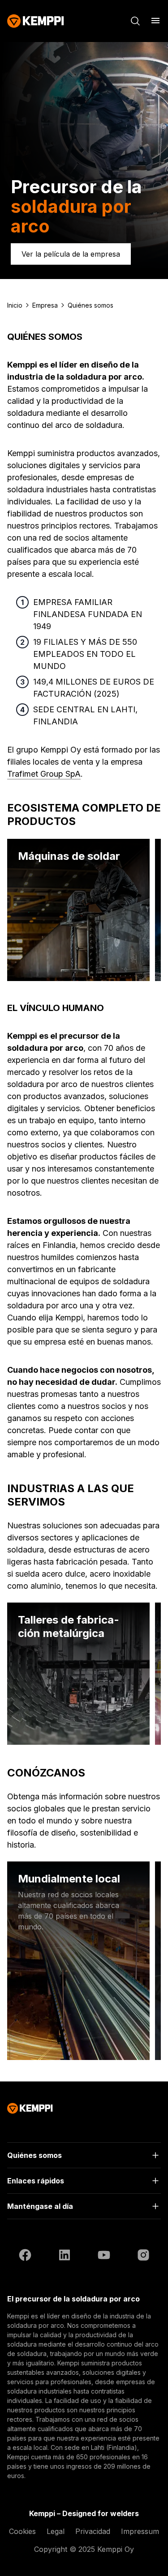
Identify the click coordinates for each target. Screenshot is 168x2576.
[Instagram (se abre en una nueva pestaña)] (143, 2256)
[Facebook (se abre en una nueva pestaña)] (25, 2256)
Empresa (45, 305)
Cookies (22, 2531)
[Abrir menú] (155, 21)
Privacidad (93, 2531)
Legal (56, 2531)
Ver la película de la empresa (71, 254)
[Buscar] (135, 21)
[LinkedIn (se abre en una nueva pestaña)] (65, 2256)
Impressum (140, 2531)
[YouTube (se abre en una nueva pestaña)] (104, 2256)
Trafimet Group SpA (44, 774)
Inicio (15, 305)
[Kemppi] (36, 21)
